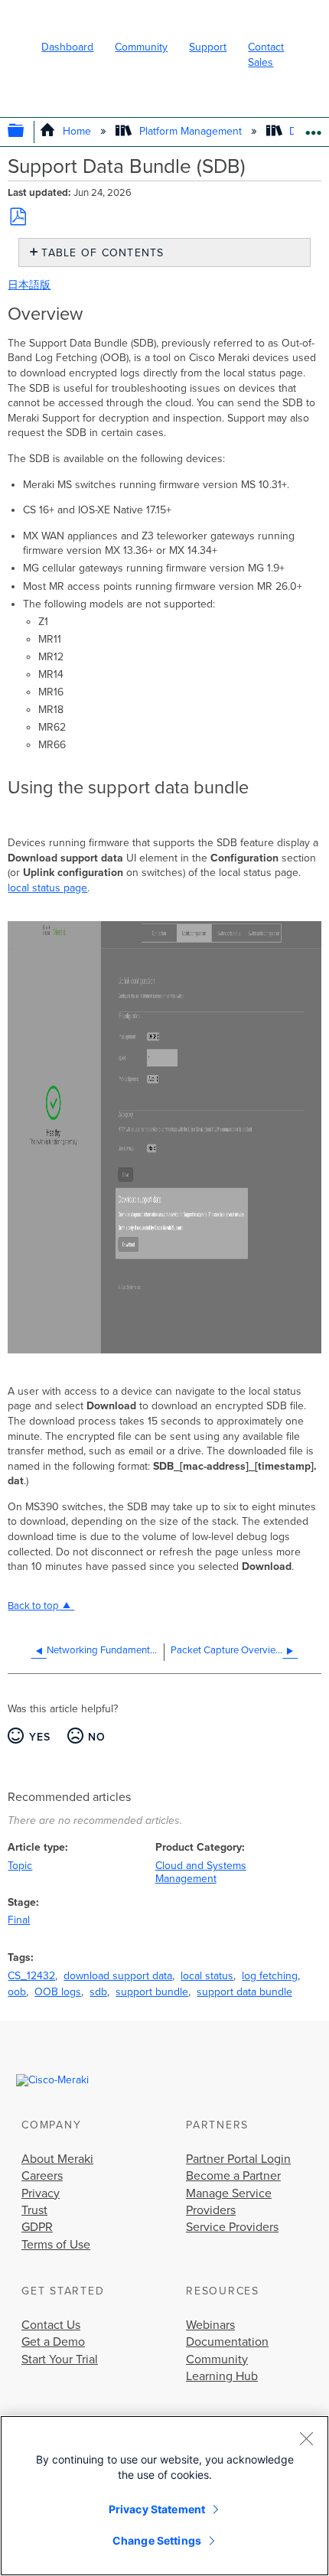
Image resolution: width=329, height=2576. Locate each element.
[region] (164, 2496)
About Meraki (57, 2159)
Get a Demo (53, 2342)
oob (17, 1992)
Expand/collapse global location (313, 127)
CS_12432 (31, 1976)
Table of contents (103, 253)
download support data (118, 1976)
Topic (20, 1866)
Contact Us (51, 2325)
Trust (34, 2210)
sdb (98, 1992)
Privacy (41, 2193)
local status (207, 1976)
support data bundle (244, 1992)
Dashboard (67, 47)
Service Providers (232, 2227)
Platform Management (190, 131)
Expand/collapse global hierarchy (26, 132)
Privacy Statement (157, 2509)
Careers (42, 2176)
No (97, 1737)
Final (19, 1920)
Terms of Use (56, 2245)
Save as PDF (18, 217)
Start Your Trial (60, 2359)
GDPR (37, 2227)
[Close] (306, 2438)
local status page (47, 888)
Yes (40, 1737)
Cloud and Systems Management (201, 1872)
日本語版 (29, 285)
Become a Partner (233, 2176)
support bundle (152, 1992)
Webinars (210, 2325)
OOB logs (58, 1992)
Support (208, 47)
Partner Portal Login (238, 2159)
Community (141, 47)
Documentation (227, 2342)
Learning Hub (222, 2376)
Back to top (33, 1606)
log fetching (270, 1976)
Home (77, 131)
